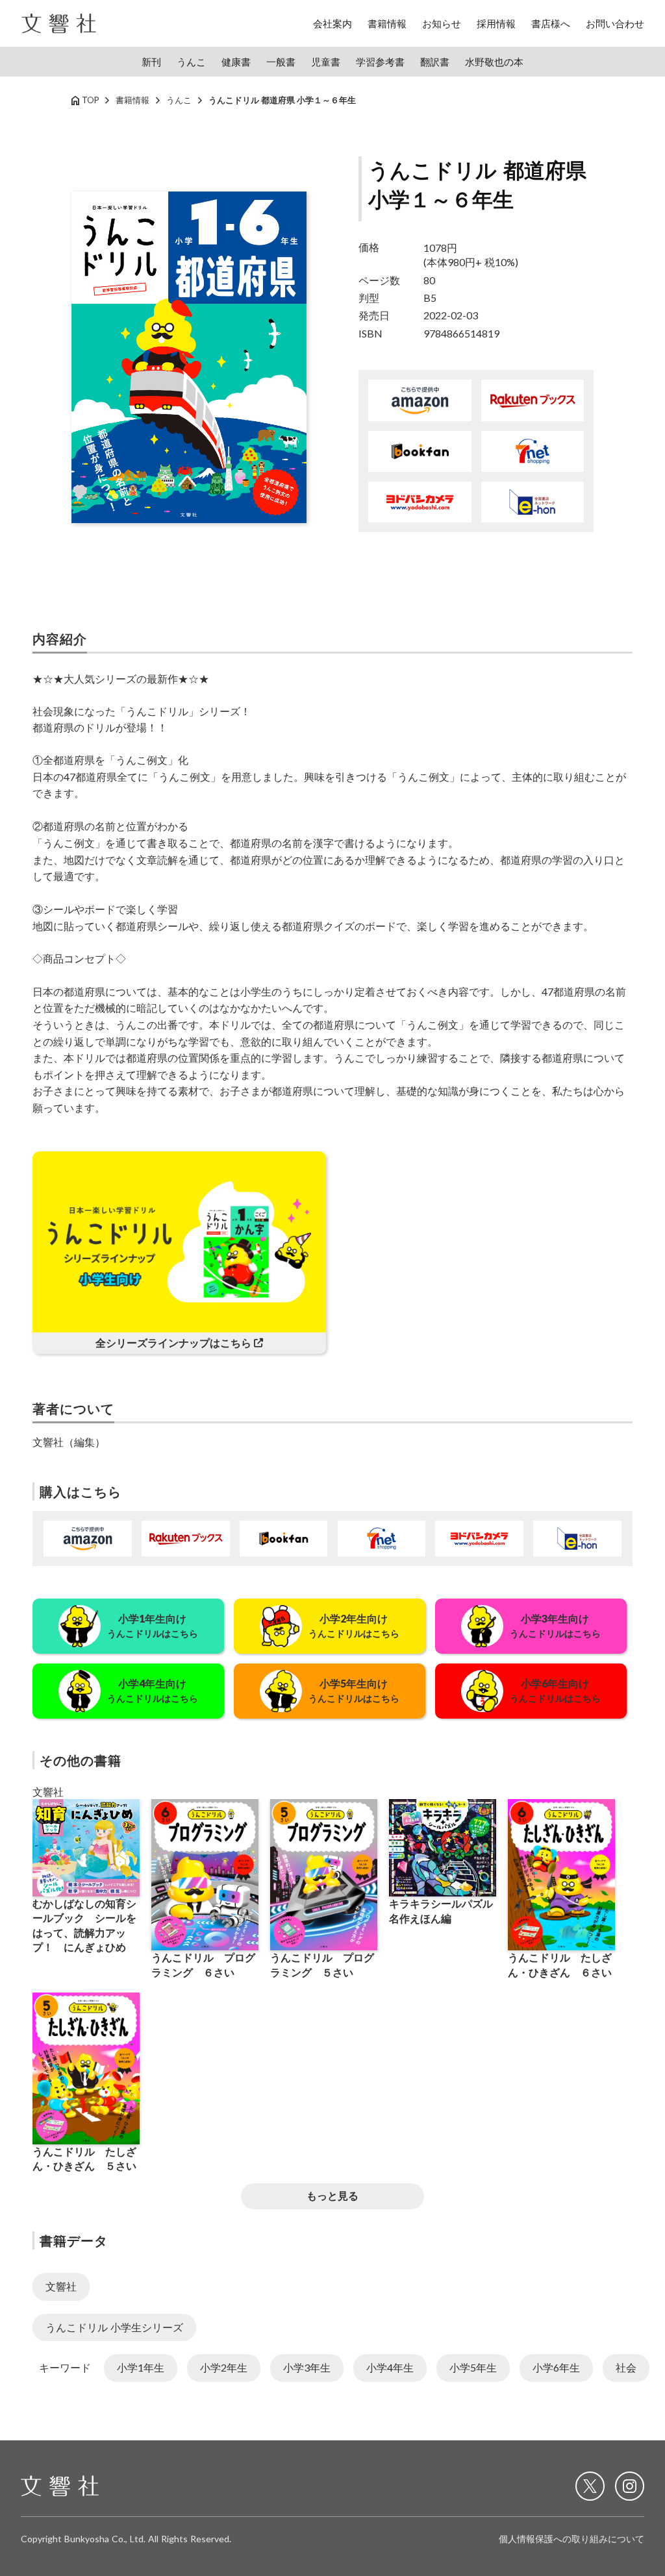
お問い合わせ (615, 23)
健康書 (236, 62)
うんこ (191, 62)
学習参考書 (380, 62)
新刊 (151, 62)
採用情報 (496, 23)
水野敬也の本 (494, 62)
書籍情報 (387, 23)
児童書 (326, 62)
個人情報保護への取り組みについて (571, 2539)
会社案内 (332, 23)
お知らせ (442, 23)
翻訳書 (435, 62)
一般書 (281, 62)
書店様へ (551, 23)
